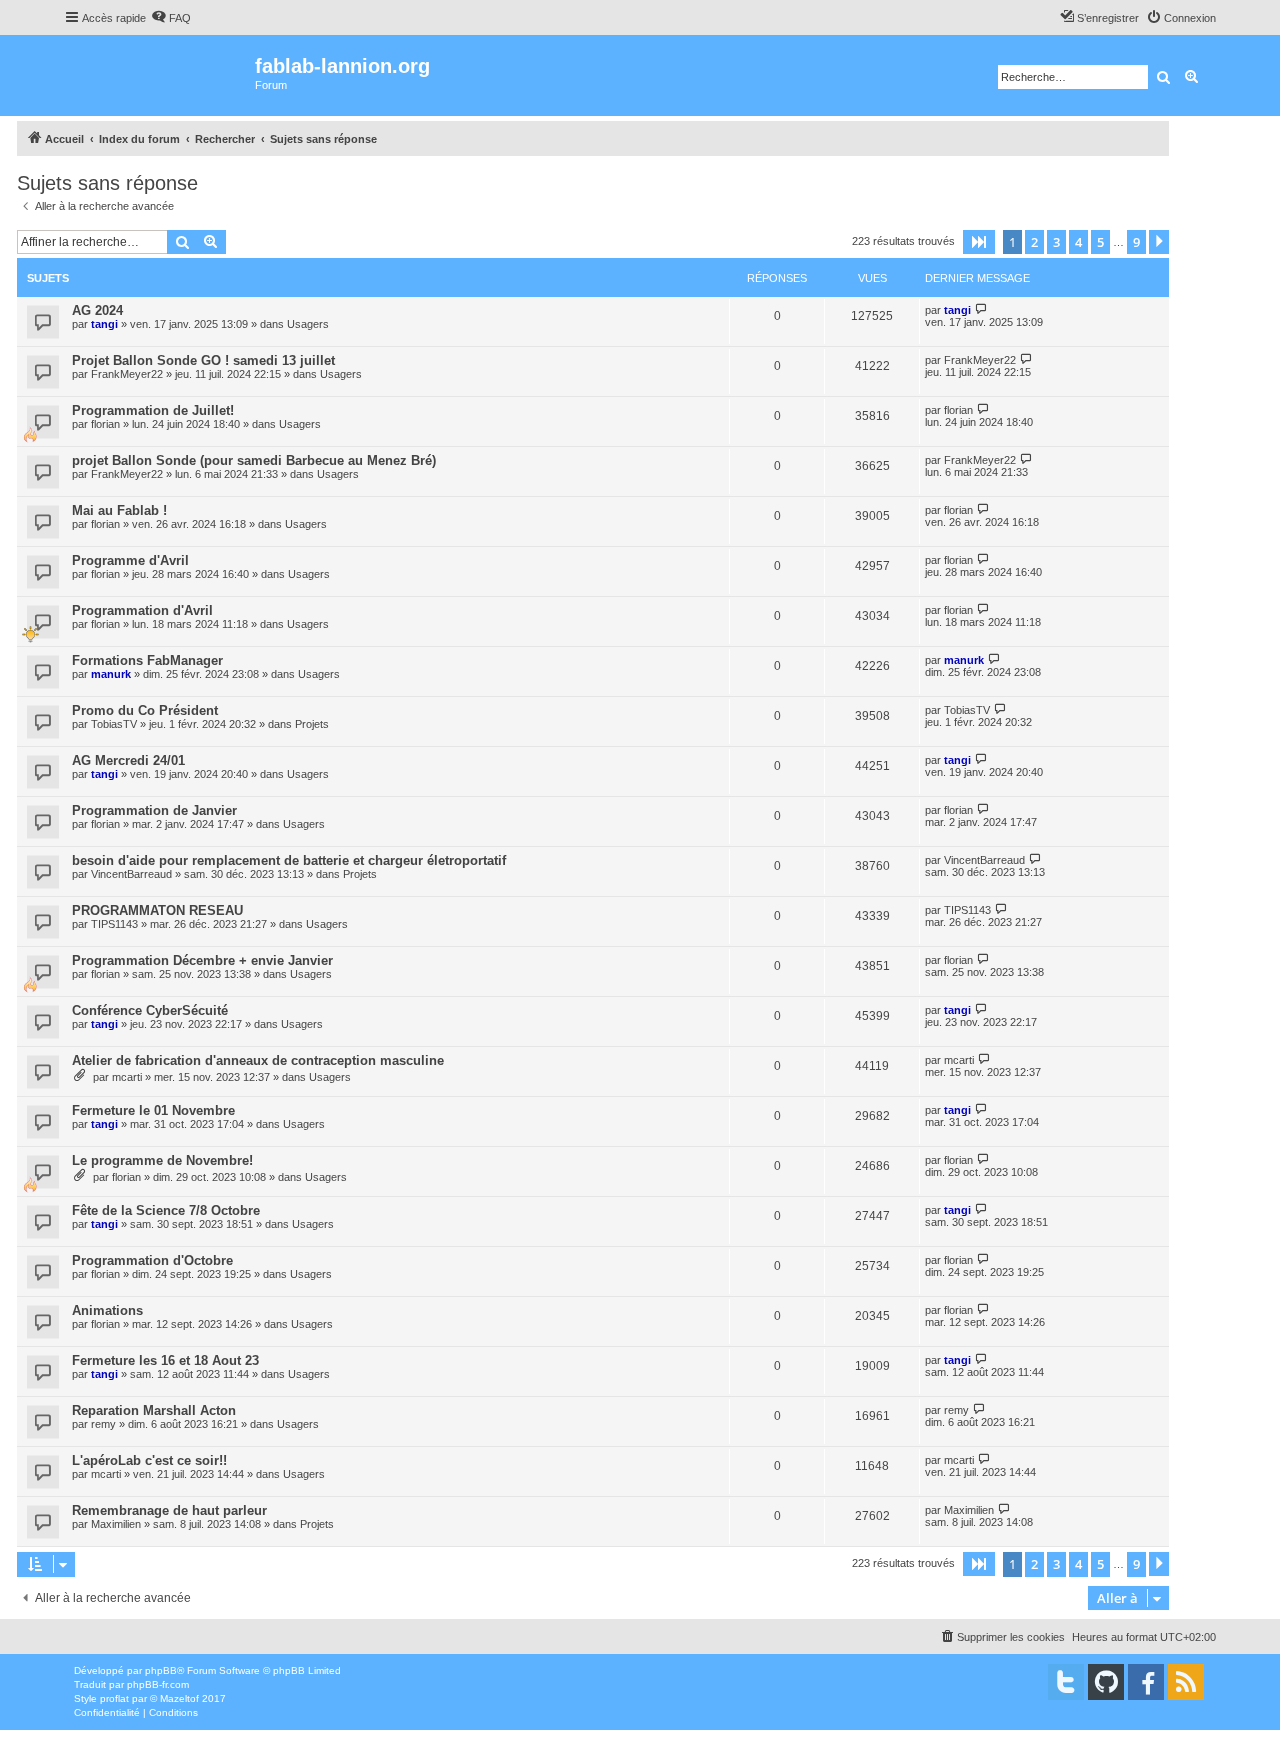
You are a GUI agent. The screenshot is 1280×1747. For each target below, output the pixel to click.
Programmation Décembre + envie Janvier (202, 960)
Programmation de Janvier (154, 810)
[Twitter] (1066, 1682)
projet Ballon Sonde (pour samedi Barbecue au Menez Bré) (254, 460)
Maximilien (116, 1524)
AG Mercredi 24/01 (128, 760)
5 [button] (1100, 242)
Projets (312, 724)
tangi (104, 324)
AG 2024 (97, 310)
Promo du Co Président (145, 710)
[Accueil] (159, 75)
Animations (107, 1310)
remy (103, 1424)
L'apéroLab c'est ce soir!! (149, 1460)
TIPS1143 (114, 924)
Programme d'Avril (130, 560)
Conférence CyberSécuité (150, 1010)
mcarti (127, 1077)
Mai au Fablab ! (119, 510)
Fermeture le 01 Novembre (153, 1110)
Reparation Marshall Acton (154, 1410)
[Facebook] (1146, 1682)
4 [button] (1078, 242)
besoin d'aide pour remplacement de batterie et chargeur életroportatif (289, 860)
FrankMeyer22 (127, 374)
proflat (114, 1698)
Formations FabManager (147, 660)
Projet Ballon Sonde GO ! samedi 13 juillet (203, 360)
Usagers (308, 324)
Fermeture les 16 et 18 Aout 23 (165, 1360)
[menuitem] (171, 18)
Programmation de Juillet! (153, 410)
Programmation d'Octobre (152, 1260)
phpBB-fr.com (158, 1684)
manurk (111, 674)
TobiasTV (114, 724)
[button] (979, 242)
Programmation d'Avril (142, 610)
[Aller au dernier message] (981, 309)
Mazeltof (179, 1698)
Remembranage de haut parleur (169, 1510)
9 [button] (1136, 242)
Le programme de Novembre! (162, 1160)
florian (105, 424)
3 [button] (1056, 242)
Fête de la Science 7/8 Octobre (166, 1210)
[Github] (1106, 1682)
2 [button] (1034, 242)
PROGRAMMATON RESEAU (157, 910)
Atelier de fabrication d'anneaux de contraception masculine (258, 1060)
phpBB (161, 1670)
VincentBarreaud (131, 874)
